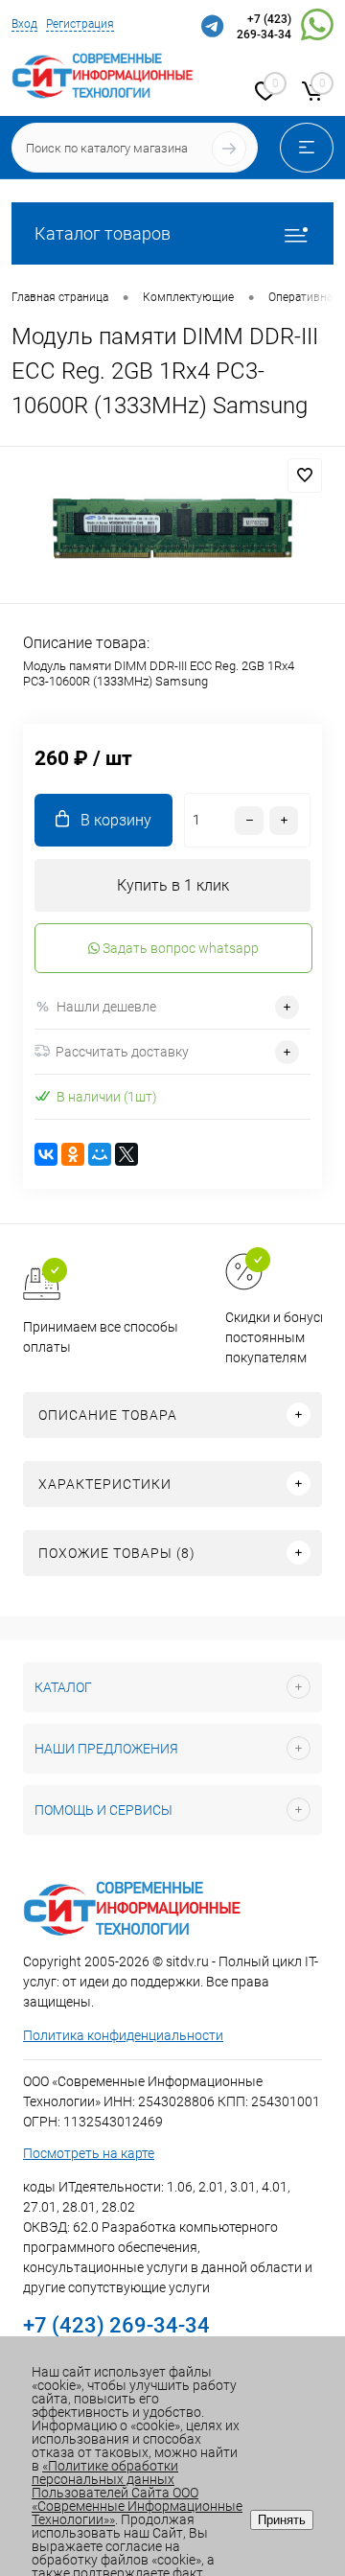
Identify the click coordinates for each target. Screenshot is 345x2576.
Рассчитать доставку (122, 1052)
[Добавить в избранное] (305, 476)
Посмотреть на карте (89, 2153)
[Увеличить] (172, 528)
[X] (126, 1154)
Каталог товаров (103, 233)
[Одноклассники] (73, 1154)
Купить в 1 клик (173, 885)
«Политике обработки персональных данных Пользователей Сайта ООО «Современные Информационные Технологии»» (137, 2493)
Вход (24, 24)
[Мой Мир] (100, 1154)
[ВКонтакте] (46, 1154)
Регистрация (80, 24)
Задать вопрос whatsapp (179, 948)
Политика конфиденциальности (123, 2035)
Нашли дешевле (106, 1007)
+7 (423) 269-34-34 (264, 27)
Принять (282, 2520)
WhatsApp (317, 28)
